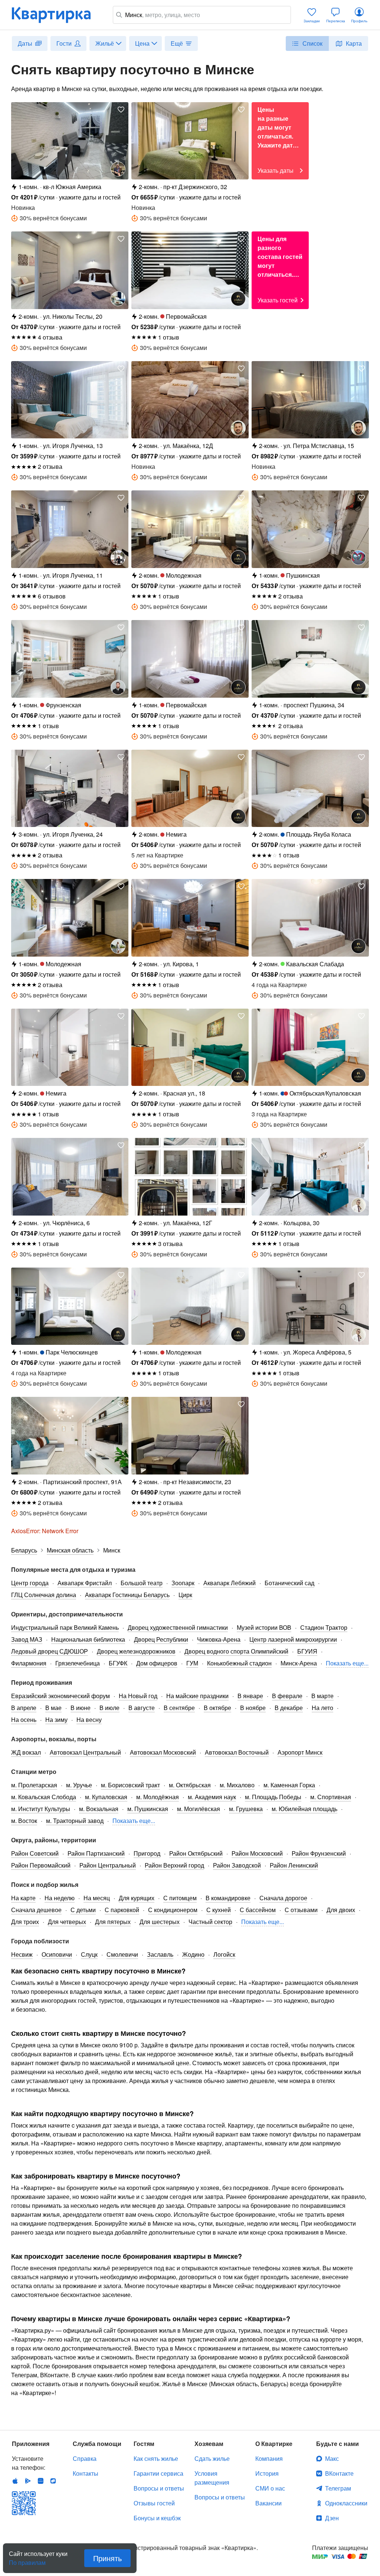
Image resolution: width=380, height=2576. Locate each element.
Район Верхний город (174, 1865)
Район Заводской (237, 1865)
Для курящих (137, 1898)
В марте (322, 1696)
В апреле (24, 1708)
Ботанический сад (289, 1583)
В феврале (287, 1696)
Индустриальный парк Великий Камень (65, 1627)
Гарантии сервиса (158, 2473)
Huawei (40, 2481)
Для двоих (341, 1910)
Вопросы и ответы (159, 2488)
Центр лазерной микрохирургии (293, 1639)
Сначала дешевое (36, 1910)
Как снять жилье (156, 2458)
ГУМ (192, 1663)
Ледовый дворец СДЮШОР (50, 1651)
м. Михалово (237, 1785)
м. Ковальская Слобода (44, 1797)
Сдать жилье (212, 2458)
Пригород (147, 1853)
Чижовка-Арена (219, 1639)
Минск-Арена (299, 1663)
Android (28, 2481)
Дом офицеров (157, 1663)
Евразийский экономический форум (60, 1696)
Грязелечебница (78, 1663)
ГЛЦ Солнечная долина (44, 1595)
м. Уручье (79, 1785)
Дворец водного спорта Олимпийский (236, 1651)
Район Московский (257, 1853)
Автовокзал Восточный (237, 1752)
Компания (269, 2458)
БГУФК (118, 1663)
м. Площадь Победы (273, 1797)
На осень (24, 1720)
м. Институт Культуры (41, 1809)
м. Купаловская (106, 1797)
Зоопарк (183, 1583)
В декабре (289, 1708)
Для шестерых (160, 1922)
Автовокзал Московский (163, 1752)
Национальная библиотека (88, 1639)
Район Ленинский (294, 1865)
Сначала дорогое (283, 1898)
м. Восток (24, 1821)
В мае (53, 1708)
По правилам (27, 2560)
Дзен (332, 2518)
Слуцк (89, 1954)
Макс (332, 2458)
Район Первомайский (41, 1865)
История (267, 2473)
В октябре (217, 1708)
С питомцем (180, 1898)
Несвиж (22, 1954)
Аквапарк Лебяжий (230, 1583)
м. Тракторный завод (75, 1821)
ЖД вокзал (26, 1752)
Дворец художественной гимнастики (178, 1627)
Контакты (86, 2473)
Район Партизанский (96, 1853)
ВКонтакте (339, 2473)
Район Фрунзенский (319, 1853)
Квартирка (56, 15)
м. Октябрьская (190, 1785)
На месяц (97, 1898)
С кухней (219, 1910)
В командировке (228, 1898)
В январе (250, 1696)
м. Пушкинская (148, 1809)
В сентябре (179, 1708)
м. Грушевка (246, 1809)
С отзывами (301, 1910)
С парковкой (122, 1910)
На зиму (56, 1720)
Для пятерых (113, 1922)
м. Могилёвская (199, 1809)
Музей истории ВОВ (264, 1627)
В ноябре (253, 1708)
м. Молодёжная (158, 1797)
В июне (81, 1708)
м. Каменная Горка (289, 1785)
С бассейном (258, 1910)
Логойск (224, 1954)
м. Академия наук (212, 1797)
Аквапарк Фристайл (85, 1583)
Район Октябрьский (196, 1853)
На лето (322, 1708)
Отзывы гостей (154, 2503)
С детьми (83, 1910)
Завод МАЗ (27, 1639)
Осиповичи (57, 1954)
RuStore (53, 2481)
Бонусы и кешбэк (157, 2518)
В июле (109, 1708)
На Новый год (138, 1696)
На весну (89, 1720)
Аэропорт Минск (300, 1752)
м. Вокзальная (99, 1809)
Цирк (185, 1595)
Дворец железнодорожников (136, 1651)
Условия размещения (212, 2478)
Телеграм (338, 2488)
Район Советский (35, 1853)
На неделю (60, 1898)
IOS (15, 2481)
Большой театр (142, 1583)
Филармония (29, 1663)
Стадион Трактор (324, 1627)
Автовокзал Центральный (85, 1752)
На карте (23, 1898)
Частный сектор (210, 1922)
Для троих (25, 1922)
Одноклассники (346, 2503)
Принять (107, 2558)
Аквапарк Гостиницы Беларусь (127, 1595)
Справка (85, 2458)
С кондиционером (173, 1910)
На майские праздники (197, 1696)
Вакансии (268, 2503)
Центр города (30, 1583)
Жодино (193, 1954)
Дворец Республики (161, 1639)
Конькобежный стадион (239, 1663)
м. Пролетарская (34, 1785)
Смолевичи (122, 1954)
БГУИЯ (307, 1651)
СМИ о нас (270, 2488)
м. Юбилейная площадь (304, 1809)
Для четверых (67, 1922)
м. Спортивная (331, 1797)
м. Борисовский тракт (130, 1785)
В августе (142, 1708)
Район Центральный (108, 1865)
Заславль (160, 1954)
